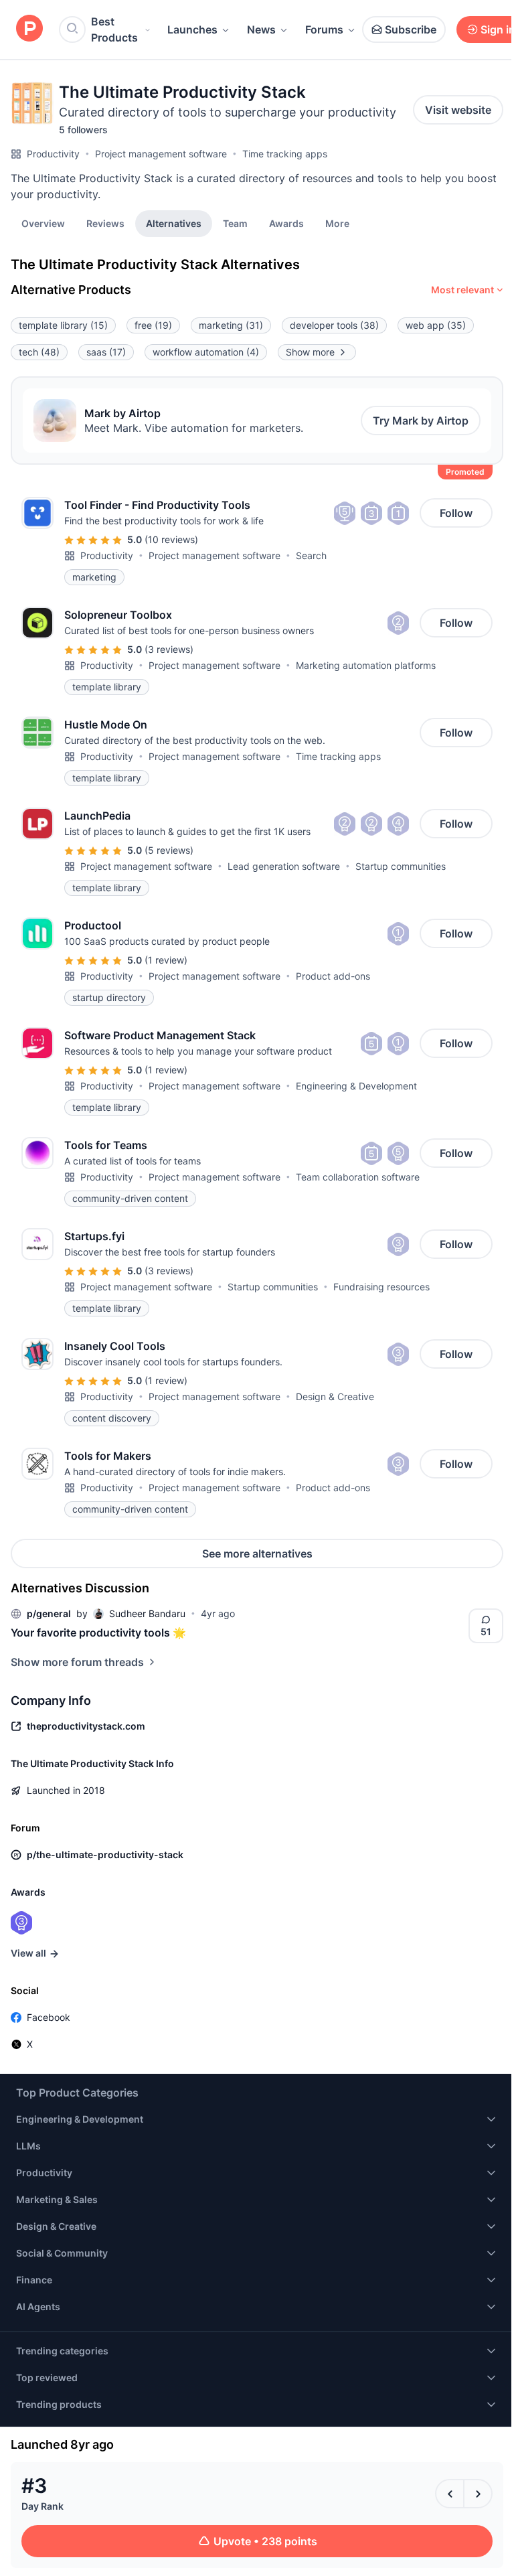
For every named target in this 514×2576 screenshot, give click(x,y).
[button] (337, 223)
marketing (231, 325)
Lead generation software (284, 866)
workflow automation (206, 352)
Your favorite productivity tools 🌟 (98, 1633)
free (153, 325)
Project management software (161, 154)
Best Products (114, 29)
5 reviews (169, 850)
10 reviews (171, 539)
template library (63, 325)
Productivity (53, 154)
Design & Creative (335, 1396)
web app (436, 325)
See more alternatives (257, 1554)
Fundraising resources (381, 1287)
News (261, 29)
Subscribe (411, 29)
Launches (192, 29)
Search (311, 555)
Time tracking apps (285, 154)
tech (39, 352)
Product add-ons (333, 976)
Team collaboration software (358, 1177)
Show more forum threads (77, 1662)
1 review (166, 960)
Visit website (458, 110)
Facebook (49, 2017)
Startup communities (401, 866)
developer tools (334, 325)
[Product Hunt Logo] (29, 29)
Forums (324, 29)
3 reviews (169, 649)
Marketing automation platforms (366, 665)
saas (106, 352)
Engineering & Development (356, 1086)
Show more (310, 352)
